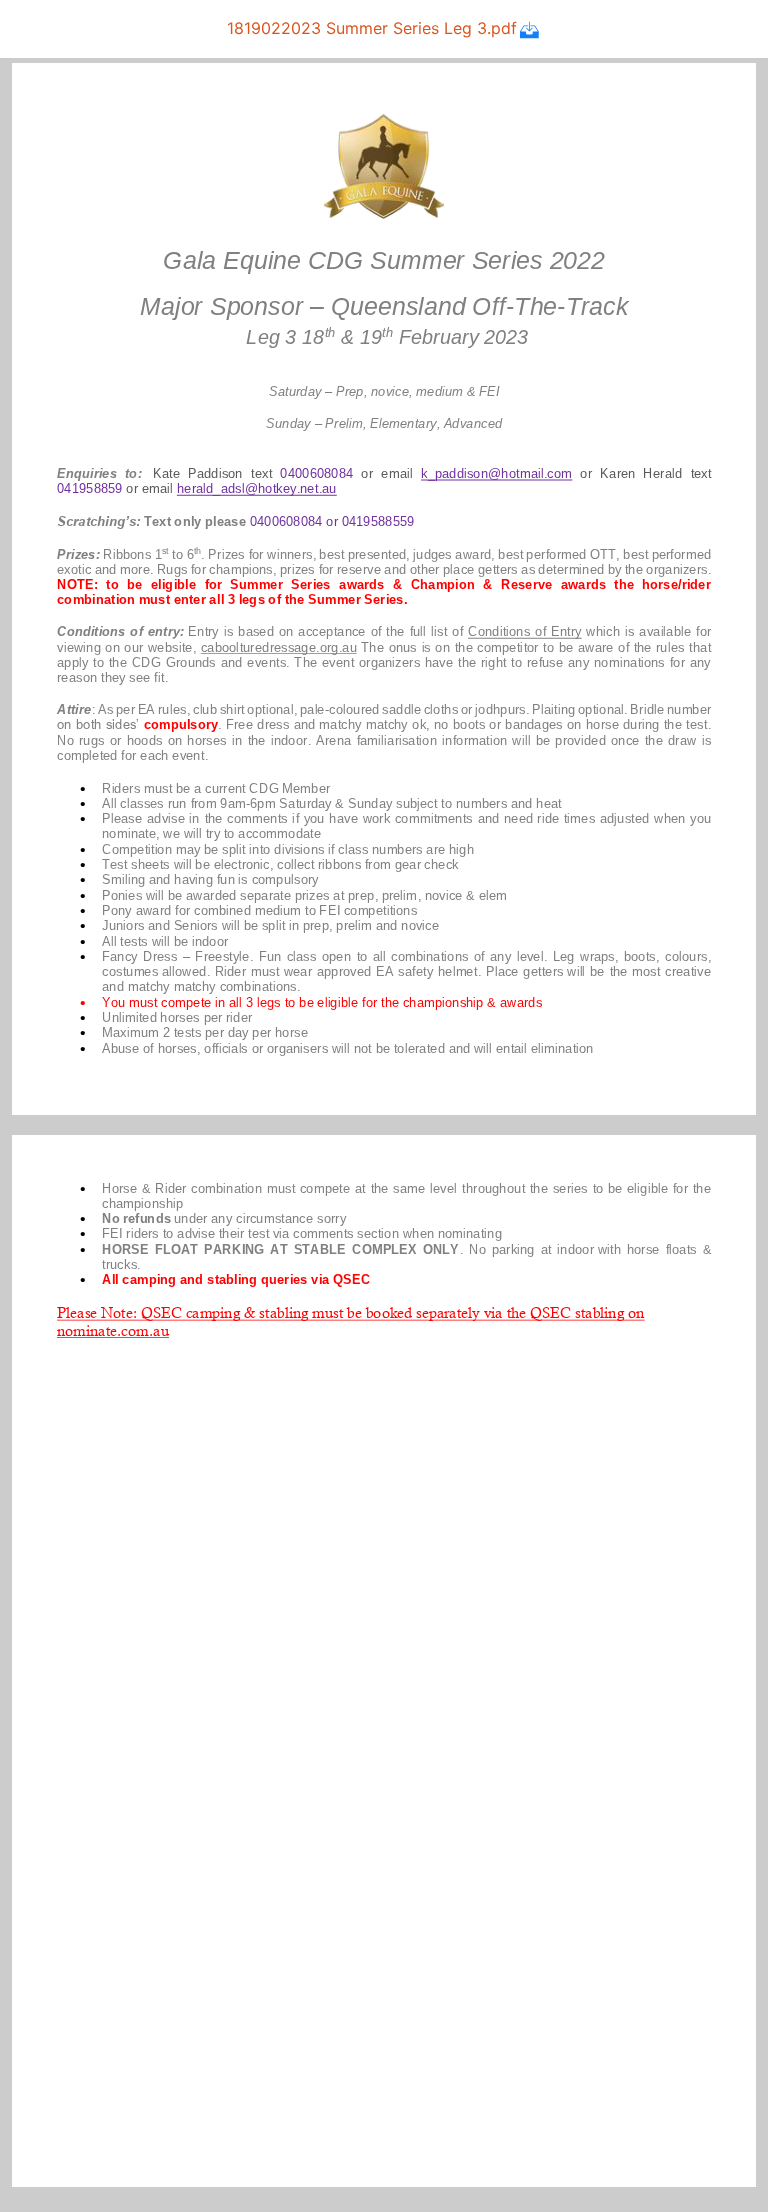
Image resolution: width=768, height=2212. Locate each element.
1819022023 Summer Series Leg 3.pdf (372, 28)
